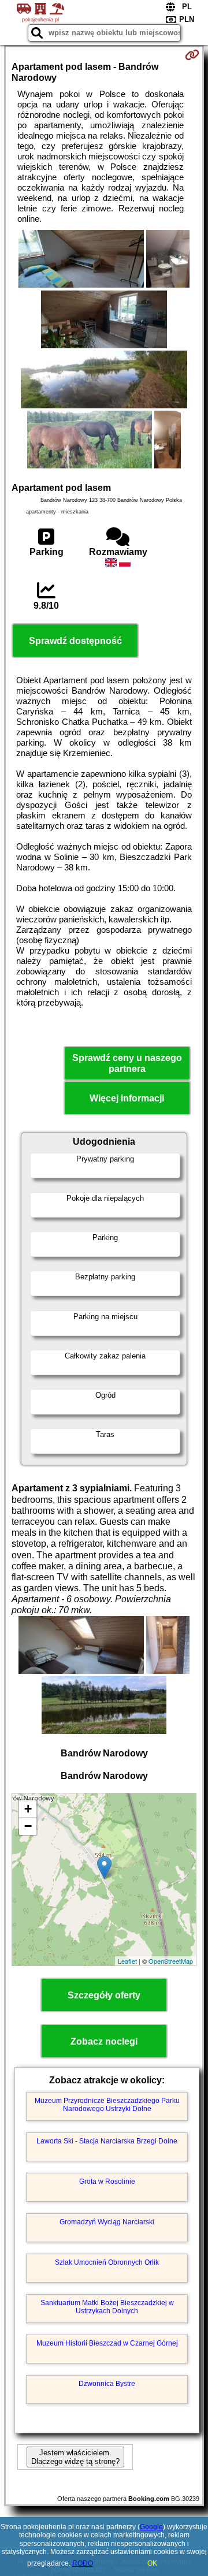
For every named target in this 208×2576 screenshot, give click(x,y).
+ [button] (28, 1809)
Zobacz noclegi (104, 2041)
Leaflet (127, 1961)
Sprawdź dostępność (75, 641)
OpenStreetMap (171, 1961)
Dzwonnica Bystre (107, 2384)
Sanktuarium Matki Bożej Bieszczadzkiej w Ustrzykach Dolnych (107, 2307)
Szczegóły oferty (104, 1995)
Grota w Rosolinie (107, 2182)
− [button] (28, 1826)
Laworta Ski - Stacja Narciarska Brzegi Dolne (107, 2141)
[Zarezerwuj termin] (192, 55)
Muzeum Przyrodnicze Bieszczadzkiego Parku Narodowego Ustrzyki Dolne (107, 2105)
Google (151, 2527)
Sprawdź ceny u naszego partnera (127, 1063)
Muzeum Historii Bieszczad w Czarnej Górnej (107, 2343)
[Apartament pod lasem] (81, 260)
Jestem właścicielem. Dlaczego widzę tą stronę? (75, 2457)
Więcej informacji (127, 1098)
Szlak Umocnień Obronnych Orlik (107, 2262)
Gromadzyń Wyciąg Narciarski (107, 2222)
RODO (83, 2563)
